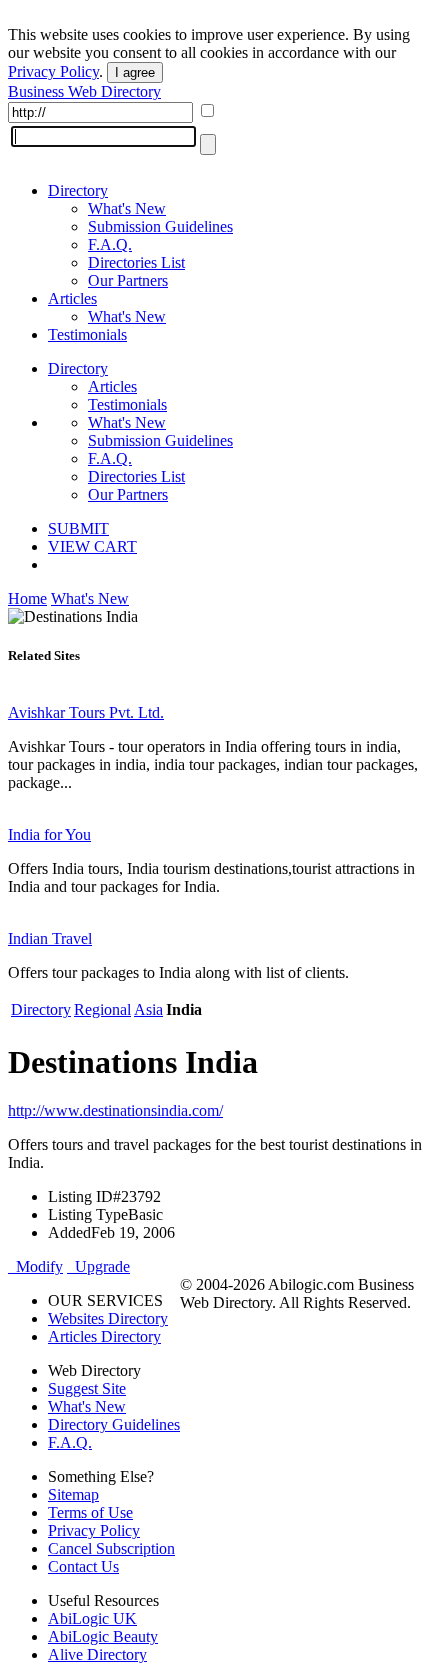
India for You (49, 834)
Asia (148, 1009)
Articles (72, 298)
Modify (35, 1266)
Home (27, 598)
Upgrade (98, 1266)
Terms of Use (90, 1512)
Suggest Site (87, 1388)
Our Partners (128, 280)
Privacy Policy (53, 71)
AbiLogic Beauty (103, 1636)
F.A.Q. (110, 244)
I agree (135, 72)
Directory (78, 190)
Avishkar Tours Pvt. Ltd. (86, 712)
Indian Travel (50, 938)
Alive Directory (97, 1654)
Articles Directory (104, 1336)
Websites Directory (108, 1318)
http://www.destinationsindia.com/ (115, 1110)
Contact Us (83, 1566)
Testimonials (87, 334)
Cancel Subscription (111, 1548)
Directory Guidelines (114, 1424)
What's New (127, 208)
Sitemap (73, 1494)
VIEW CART (92, 546)
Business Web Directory (84, 91)
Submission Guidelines (160, 226)
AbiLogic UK (92, 1618)
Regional (102, 1009)
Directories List (136, 262)
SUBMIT (78, 528)
